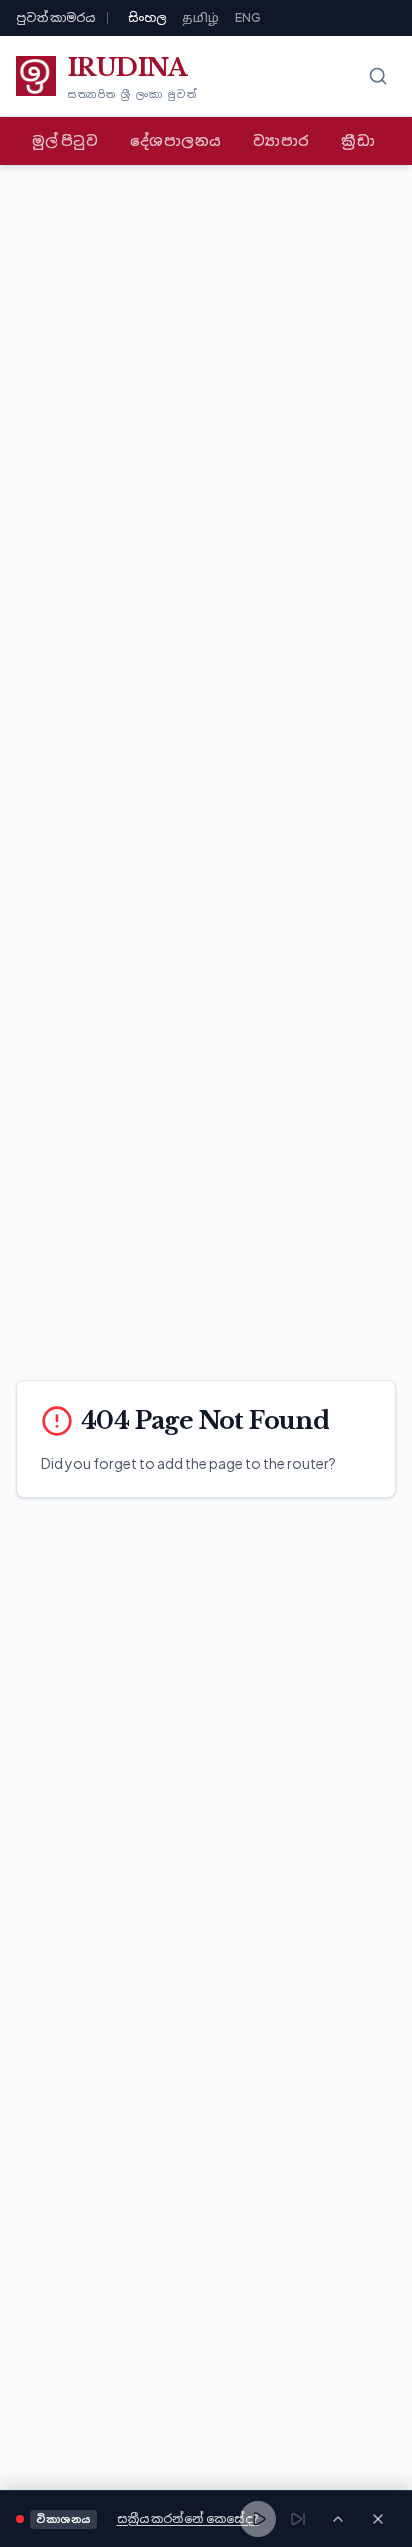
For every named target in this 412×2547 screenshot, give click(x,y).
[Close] (378, 2519)
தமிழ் (200, 17)
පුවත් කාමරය (55, 17)
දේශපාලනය (175, 140)
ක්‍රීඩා (358, 140)
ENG (248, 17)
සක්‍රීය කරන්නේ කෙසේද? (188, 2518)
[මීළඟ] (298, 2519)
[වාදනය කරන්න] (258, 2519)
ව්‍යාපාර (281, 140)
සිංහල (147, 17)
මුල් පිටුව (65, 140)
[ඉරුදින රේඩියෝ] (338, 2519)
